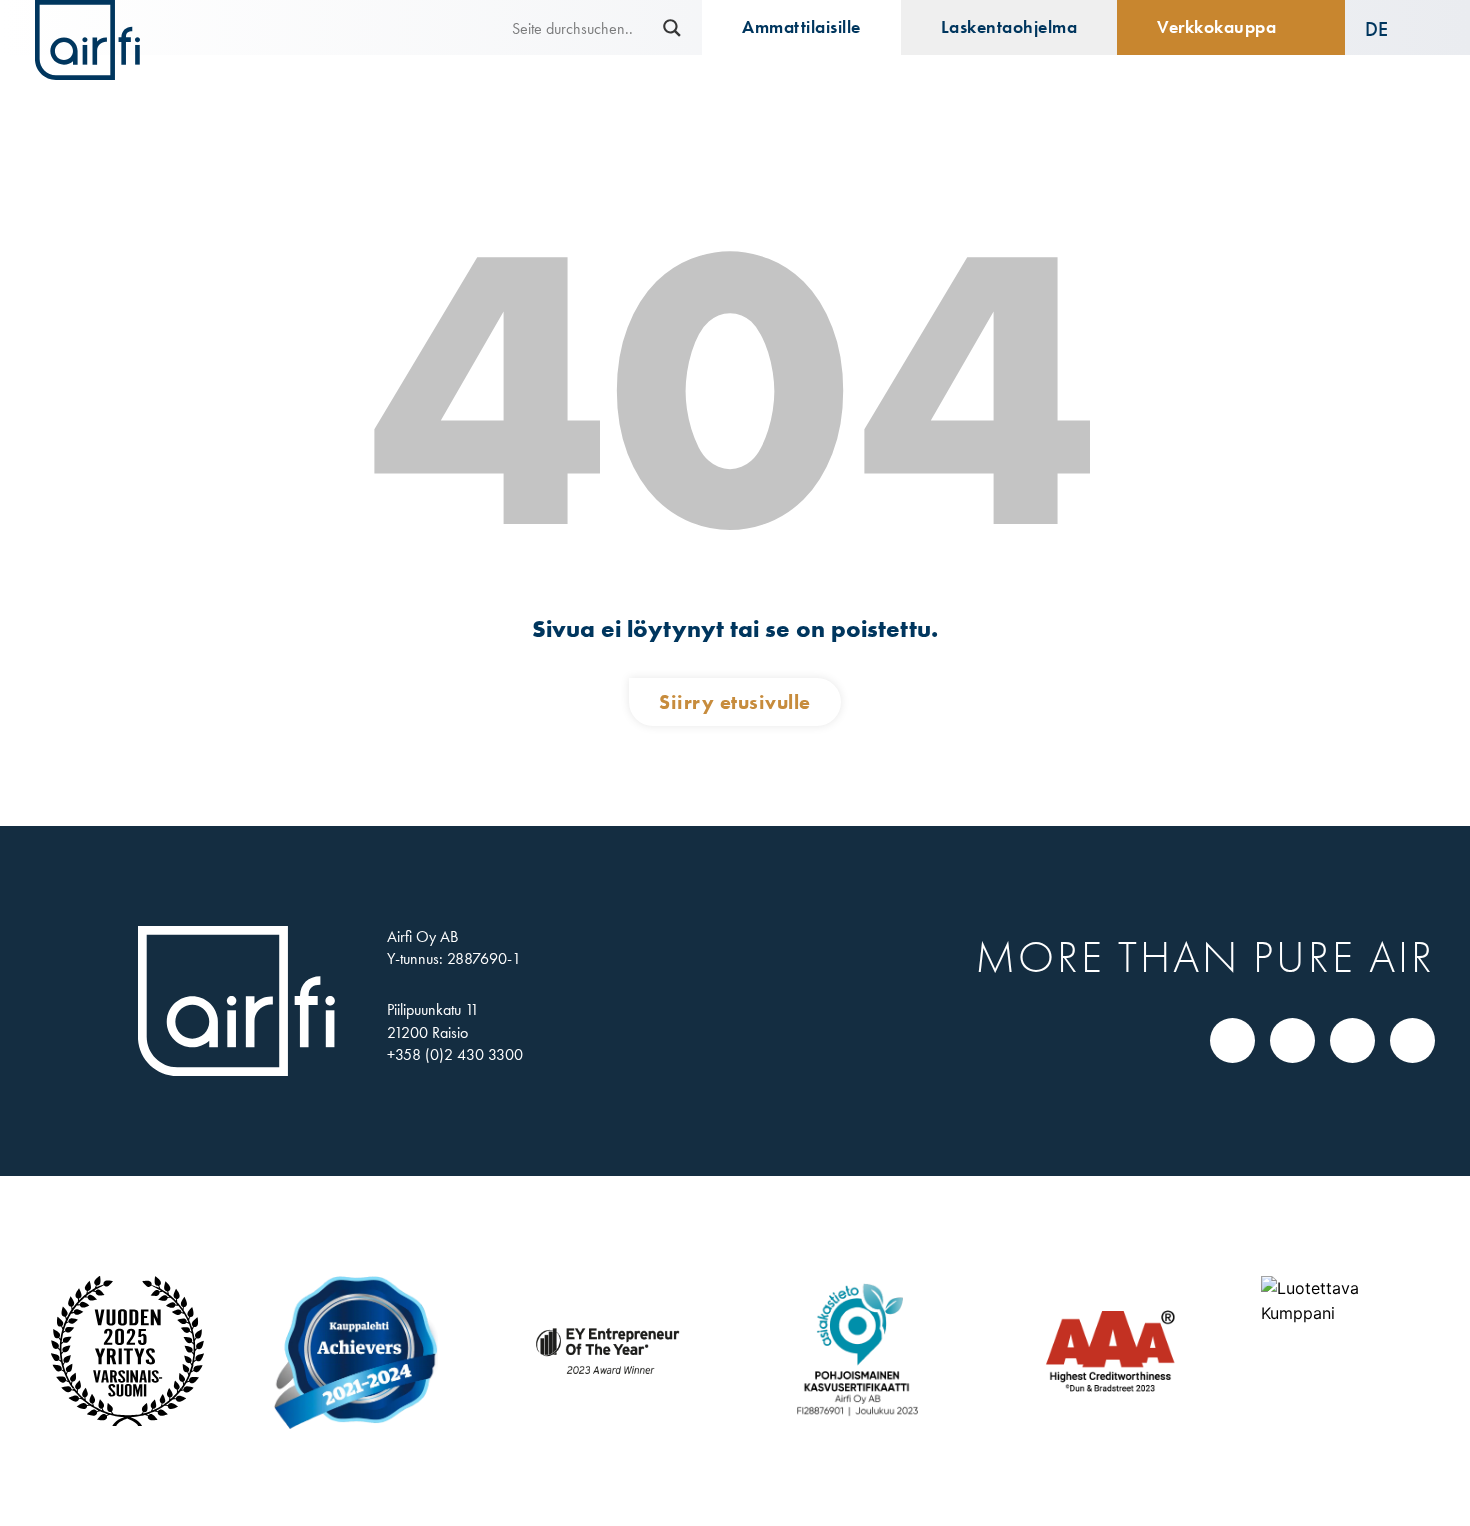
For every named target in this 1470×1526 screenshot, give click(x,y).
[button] (1390, 28)
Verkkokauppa (1216, 27)
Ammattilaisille (801, 27)
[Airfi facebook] (1293, 1040)
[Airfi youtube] (1413, 1040)
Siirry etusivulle (735, 702)
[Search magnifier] (672, 28)
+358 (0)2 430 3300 (455, 1054)
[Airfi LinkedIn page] (1233, 1040)
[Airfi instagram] (1353, 1040)
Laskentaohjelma (1009, 27)
